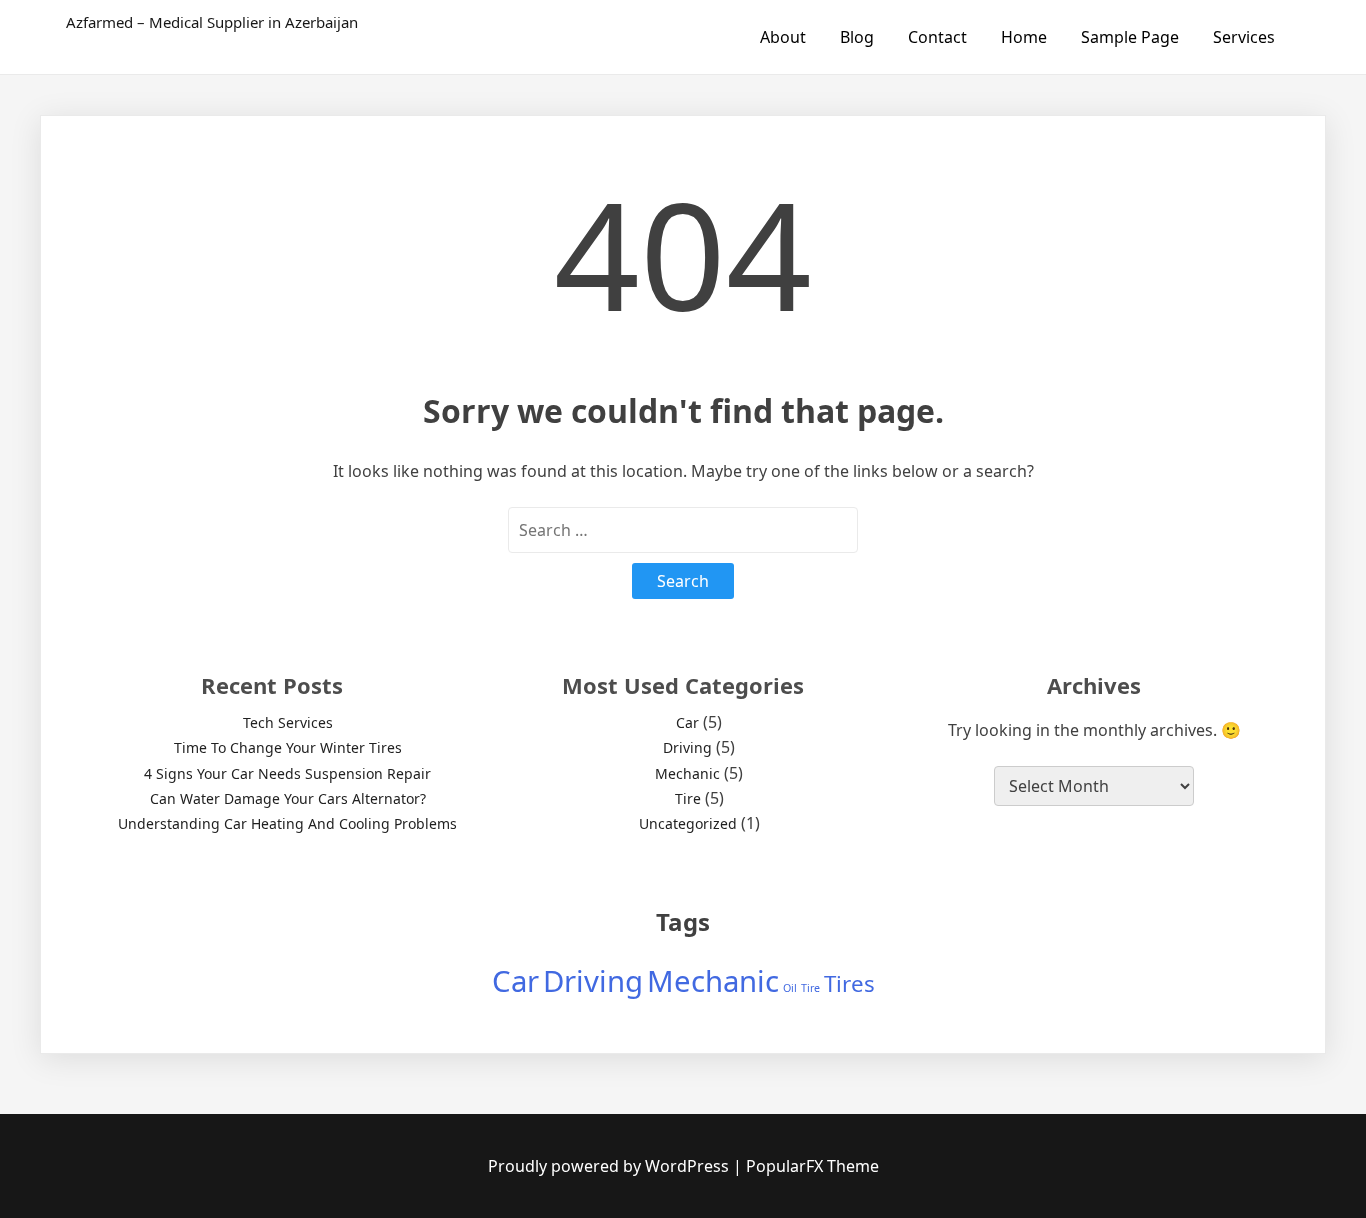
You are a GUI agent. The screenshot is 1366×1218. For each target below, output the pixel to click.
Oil (790, 988)
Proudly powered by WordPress (610, 1166)
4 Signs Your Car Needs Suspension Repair (287, 773)
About (783, 37)
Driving (687, 747)
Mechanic (687, 773)
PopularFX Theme (812, 1166)
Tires (849, 983)
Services (1244, 37)
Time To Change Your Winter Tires (288, 747)
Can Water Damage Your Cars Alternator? (288, 798)
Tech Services (288, 722)
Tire (688, 798)
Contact (937, 37)
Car (687, 722)
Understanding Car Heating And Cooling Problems (287, 823)
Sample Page (1130, 37)
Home (1024, 37)
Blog (857, 37)
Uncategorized (688, 823)
